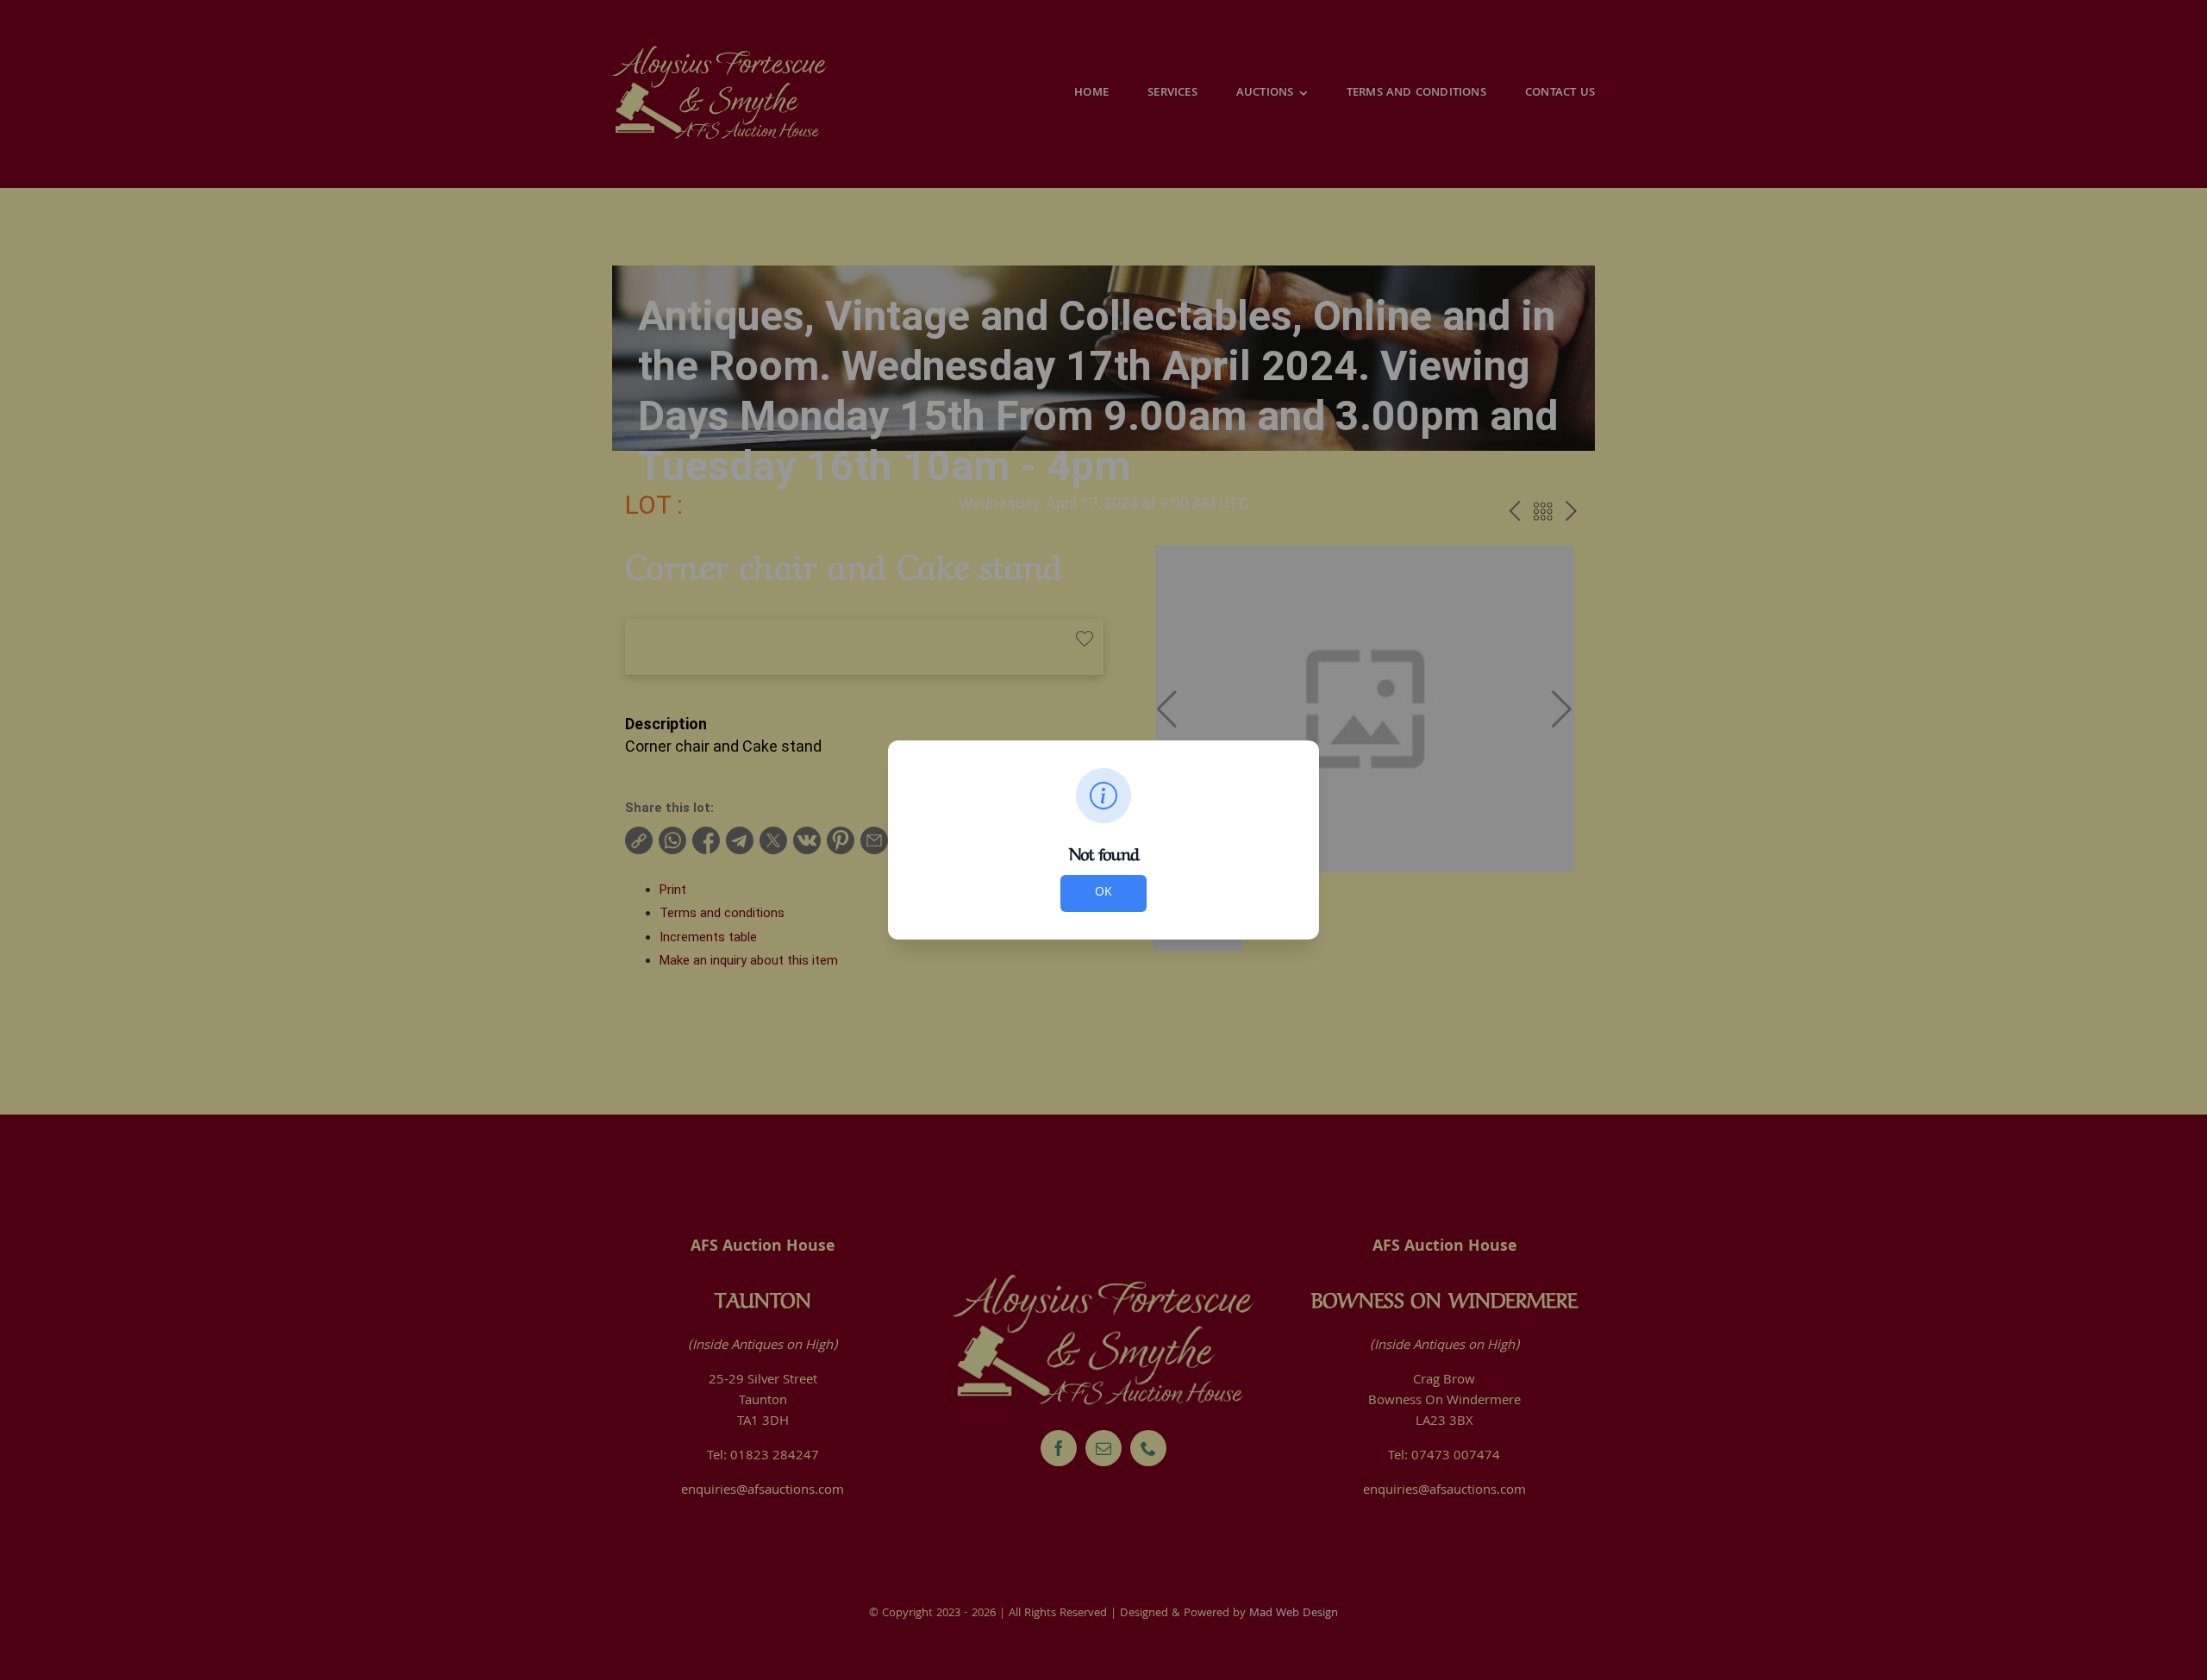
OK (1103, 893)
